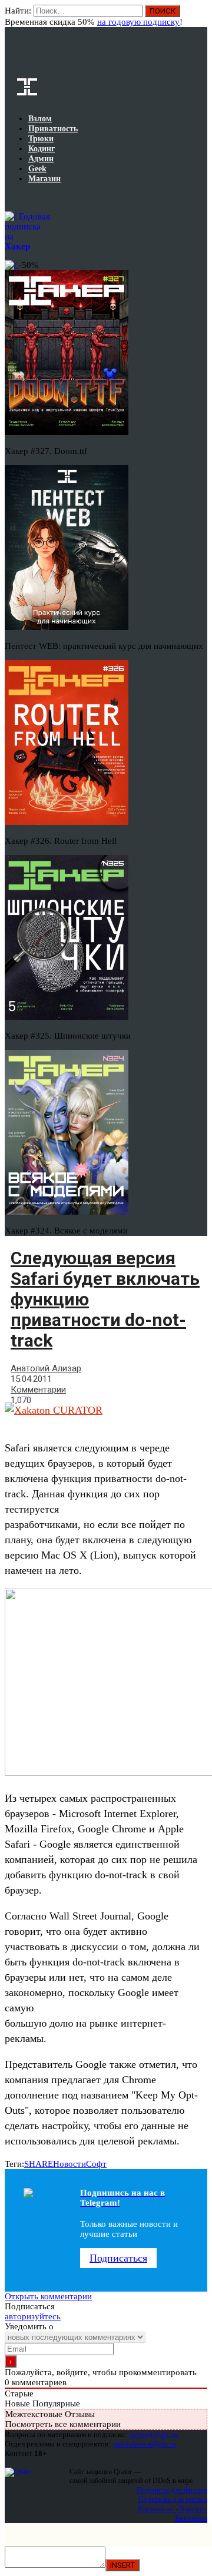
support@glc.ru (154, 2434)
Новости (69, 2164)
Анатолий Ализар (46, 1368)
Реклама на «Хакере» (173, 2509)
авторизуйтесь (33, 2316)
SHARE (39, 2164)
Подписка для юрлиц (173, 2499)
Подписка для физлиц (172, 2490)
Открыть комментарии (48, 2296)
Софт (96, 2164)
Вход (199, 16)
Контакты (191, 2518)
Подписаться (118, 2258)
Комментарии (38, 1390)
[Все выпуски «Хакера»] (6, 197)
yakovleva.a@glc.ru (145, 2444)
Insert (122, 2565)
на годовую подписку (138, 22)
